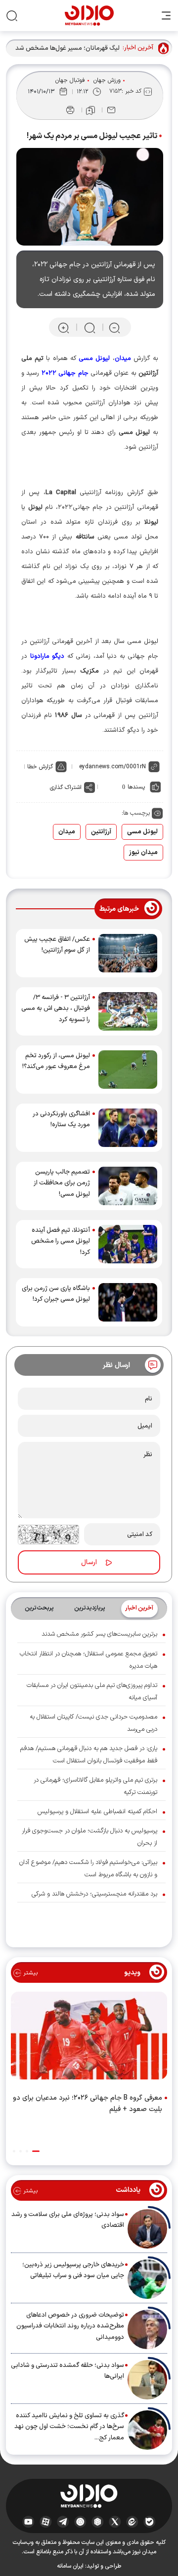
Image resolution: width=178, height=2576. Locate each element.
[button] (36, 2151)
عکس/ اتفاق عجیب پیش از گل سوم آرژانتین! (57, 945)
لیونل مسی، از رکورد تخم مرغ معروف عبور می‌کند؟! (56, 1061)
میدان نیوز (143, 853)
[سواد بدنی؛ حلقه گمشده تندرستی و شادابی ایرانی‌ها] (147, 2380)
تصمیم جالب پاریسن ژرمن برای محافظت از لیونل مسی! (62, 1183)
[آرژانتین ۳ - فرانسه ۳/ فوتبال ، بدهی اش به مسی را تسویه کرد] (128, 1011)
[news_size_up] (64, 328)
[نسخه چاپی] (70, 110)
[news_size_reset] (89, 328)
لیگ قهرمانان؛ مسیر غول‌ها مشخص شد (67, 48)
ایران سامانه (70, 2566)
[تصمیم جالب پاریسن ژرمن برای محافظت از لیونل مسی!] (128, 1186)
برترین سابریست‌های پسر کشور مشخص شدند (99, 1634)
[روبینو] (80, 2521)
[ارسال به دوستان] (111, 110)
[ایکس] (115, 2521)
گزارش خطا (40, 767)
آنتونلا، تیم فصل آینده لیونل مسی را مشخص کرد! (61, 1241)
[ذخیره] (90, 110)
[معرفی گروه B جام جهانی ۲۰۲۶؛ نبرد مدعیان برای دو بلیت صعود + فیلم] (89, 2038)
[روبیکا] (98, 2521)
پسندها (136, 787)
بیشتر (29, 1973)
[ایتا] (132, 2521)
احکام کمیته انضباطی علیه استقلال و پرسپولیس (97, 1812)
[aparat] (46, 2521)
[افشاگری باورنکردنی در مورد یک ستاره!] (128, 1128)
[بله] (150, 2521)
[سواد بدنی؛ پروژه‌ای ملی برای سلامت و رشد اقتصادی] (147, 2229)
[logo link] (89, 16)
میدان (67, 832)
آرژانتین (101, 832)
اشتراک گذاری (66, 787)
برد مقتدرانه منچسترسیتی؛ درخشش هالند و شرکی (94, 1894)
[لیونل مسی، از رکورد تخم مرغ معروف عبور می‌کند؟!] (128, 1070)
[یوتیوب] (28, 2521)
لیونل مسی (142, 832)
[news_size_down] (114, 328)
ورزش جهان (107, 80)
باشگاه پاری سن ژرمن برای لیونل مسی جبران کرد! (56, 1294)
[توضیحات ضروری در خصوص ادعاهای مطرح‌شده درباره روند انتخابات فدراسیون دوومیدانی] (147, 2329)
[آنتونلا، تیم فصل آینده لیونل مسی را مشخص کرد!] (128, 1244)
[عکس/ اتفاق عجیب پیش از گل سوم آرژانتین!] (128, 953)
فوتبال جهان (70, 80)
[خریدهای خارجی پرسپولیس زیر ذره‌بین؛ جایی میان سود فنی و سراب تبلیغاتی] (147, 2279)
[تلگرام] (63, 2521)
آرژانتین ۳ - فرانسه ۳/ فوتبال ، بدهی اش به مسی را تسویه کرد (56, 1008)
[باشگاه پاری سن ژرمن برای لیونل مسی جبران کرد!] (128, 1302)
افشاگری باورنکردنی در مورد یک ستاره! (61, 1119)
